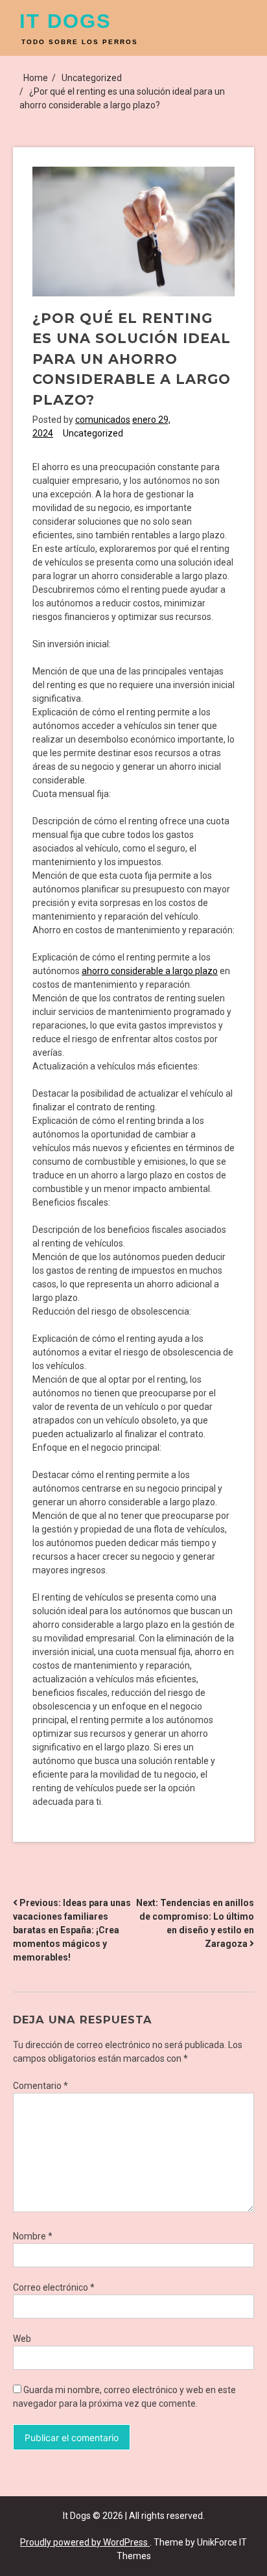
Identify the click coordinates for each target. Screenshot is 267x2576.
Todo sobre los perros (80, 42)
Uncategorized (93, 433)
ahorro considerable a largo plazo (150, 971)
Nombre (33, 2236)
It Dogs (65, 21)
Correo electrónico (54, 2287)
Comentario (41, 2086)
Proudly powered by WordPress (85, 2542)
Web (22, 2339)
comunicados (103, 420)
